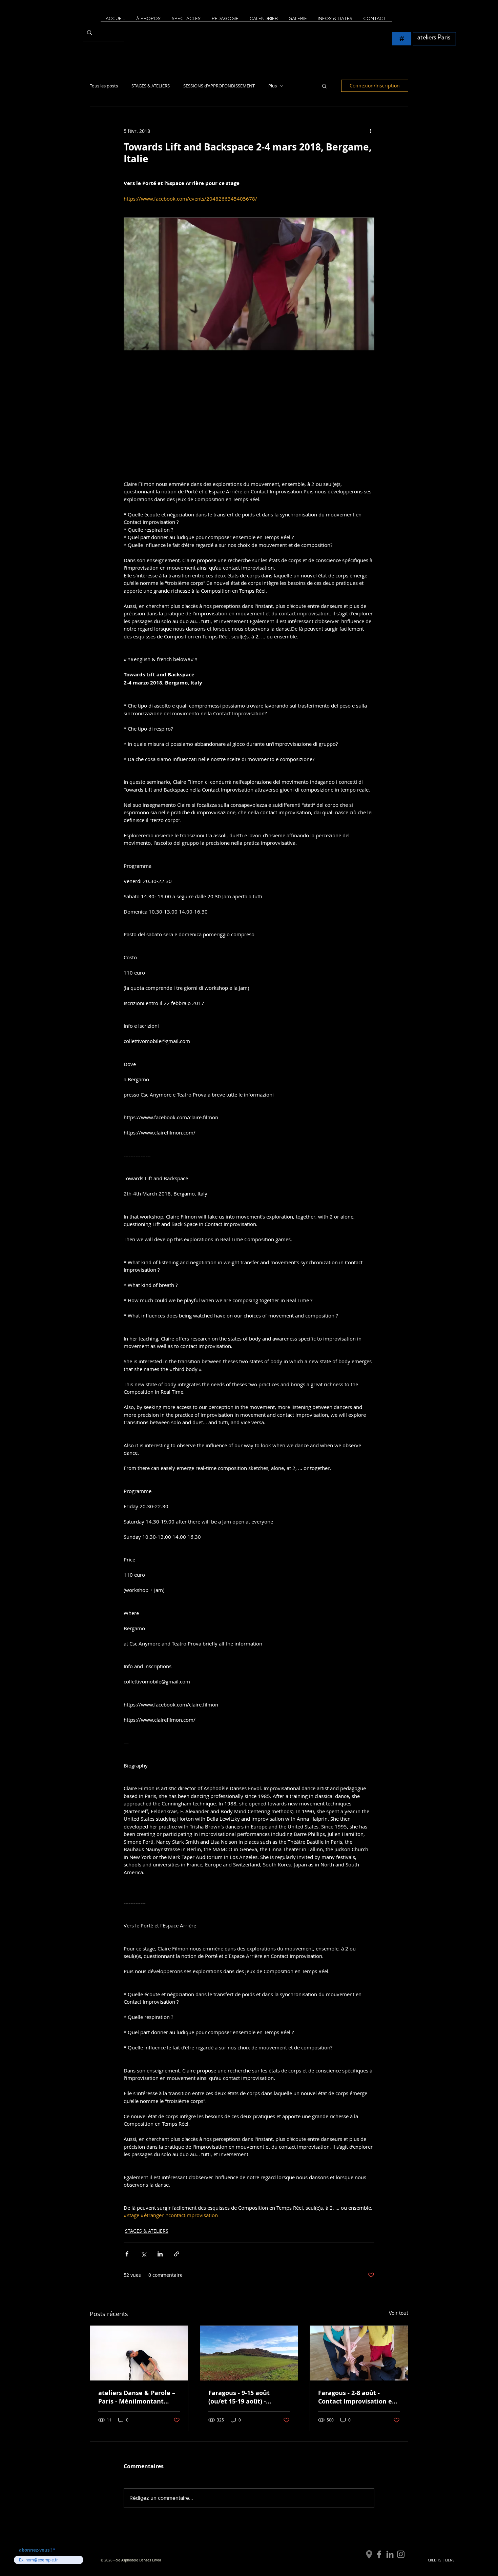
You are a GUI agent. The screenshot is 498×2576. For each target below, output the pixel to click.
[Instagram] (401, 2554)
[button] (324, 86)
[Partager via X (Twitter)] (143, 2254)
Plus (273, 86)
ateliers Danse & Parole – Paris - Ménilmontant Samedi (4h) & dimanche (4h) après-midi (137, 2397)
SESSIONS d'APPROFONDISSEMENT (219, 86)
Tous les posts (104, 86)
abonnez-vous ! (36, 2550)
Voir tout (399, 2313)
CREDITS (434, 2560)
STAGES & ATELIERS (151, 86)
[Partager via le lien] (177, 2254)
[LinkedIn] (390, 2554)
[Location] (369, 2554)
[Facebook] (379, 2554)
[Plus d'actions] (370, 131)
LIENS (450, 2560)
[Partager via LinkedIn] (160, 2254)
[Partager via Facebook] (127, 2254)
